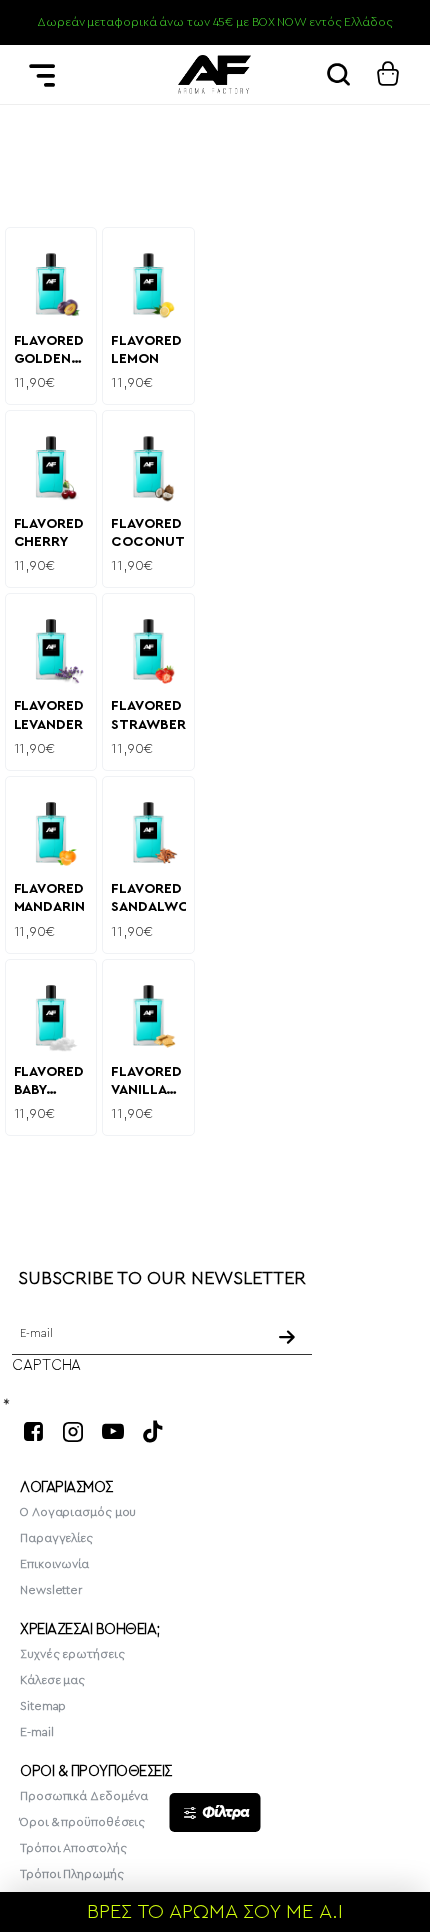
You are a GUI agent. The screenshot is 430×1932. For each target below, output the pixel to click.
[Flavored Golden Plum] (51, 283)
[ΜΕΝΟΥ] (42, 74)
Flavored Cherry (49, 533)
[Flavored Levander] (51, 649)
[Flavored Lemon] (148, 283)
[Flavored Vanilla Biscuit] (148, 1015)
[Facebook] (33, 1431)
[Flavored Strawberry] (148, 649)
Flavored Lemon (146, 350)
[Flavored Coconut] (148, 466)
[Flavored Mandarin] (51, 832)
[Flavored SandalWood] (148, 832)
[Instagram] (73, 1431)
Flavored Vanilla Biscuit (146, 1082)
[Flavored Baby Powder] (51, 1015)
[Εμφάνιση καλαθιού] (388, 74)
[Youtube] (113, 1431)
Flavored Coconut (147, 533)
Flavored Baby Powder (49, 1082)
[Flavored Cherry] (51, 466)
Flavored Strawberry (148, 715)
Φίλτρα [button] (225, 1812)
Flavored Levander (49, 715)
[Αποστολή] (288, 1337)
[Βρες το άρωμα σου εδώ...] (338, 74)
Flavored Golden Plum (49, 351)
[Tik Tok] (153, 1431)
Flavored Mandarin (49, 898)
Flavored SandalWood (148, 898)
